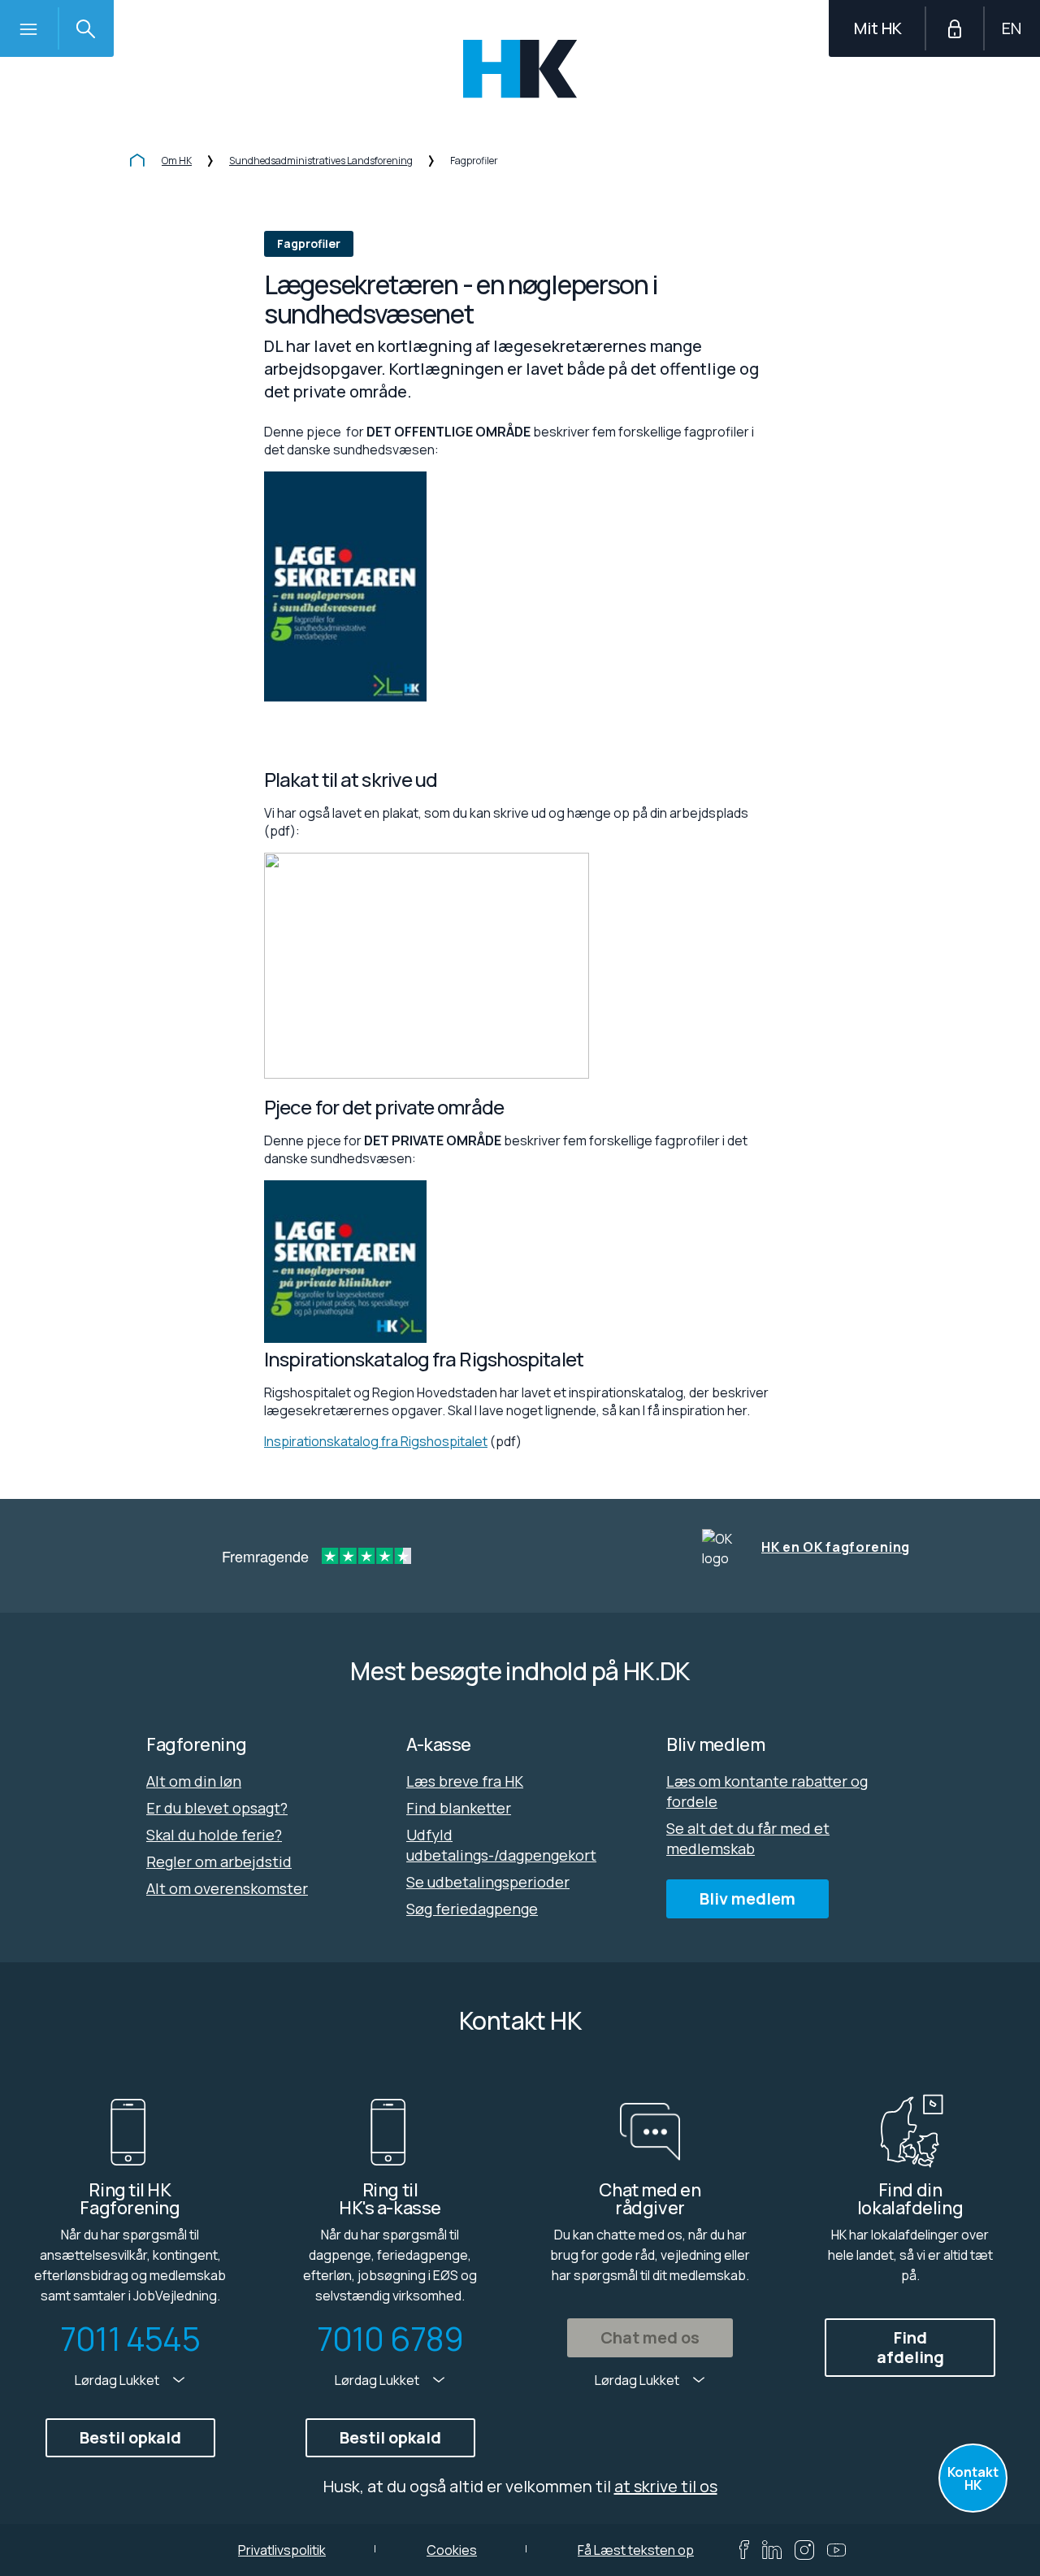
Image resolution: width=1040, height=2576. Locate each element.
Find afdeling (910, 2347)
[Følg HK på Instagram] (804, 2550)
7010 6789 (390, 2339)
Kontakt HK (973, 2478)
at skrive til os (666, 2486)
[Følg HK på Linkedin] (772, 2550)
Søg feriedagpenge (472, 1909)
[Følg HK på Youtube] (836, 2550)
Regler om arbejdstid (219, 1861)
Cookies (452, 2550)
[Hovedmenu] (28, 28)
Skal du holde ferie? (214, 1835)
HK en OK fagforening (836, 1547)
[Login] (955, 28)
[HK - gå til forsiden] (520, 69)
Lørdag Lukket (118, 2380)
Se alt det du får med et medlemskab (748, 1838)
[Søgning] (85, 28)
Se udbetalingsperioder (488, 1882)
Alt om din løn (194, 1781)
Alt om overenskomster (227, 1888)
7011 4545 (130, 2339)
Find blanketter (459, 1808)
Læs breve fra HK (465, 1781)
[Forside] (137, 162)
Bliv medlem (747, 1898)
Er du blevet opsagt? (217, 1808)
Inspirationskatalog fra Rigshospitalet (376, 1441)
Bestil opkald (130, 2437)
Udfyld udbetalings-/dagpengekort (501, 1845)
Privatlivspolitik (282, 2550)
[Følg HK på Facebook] (744, 2550)
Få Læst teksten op (636, 2550)
